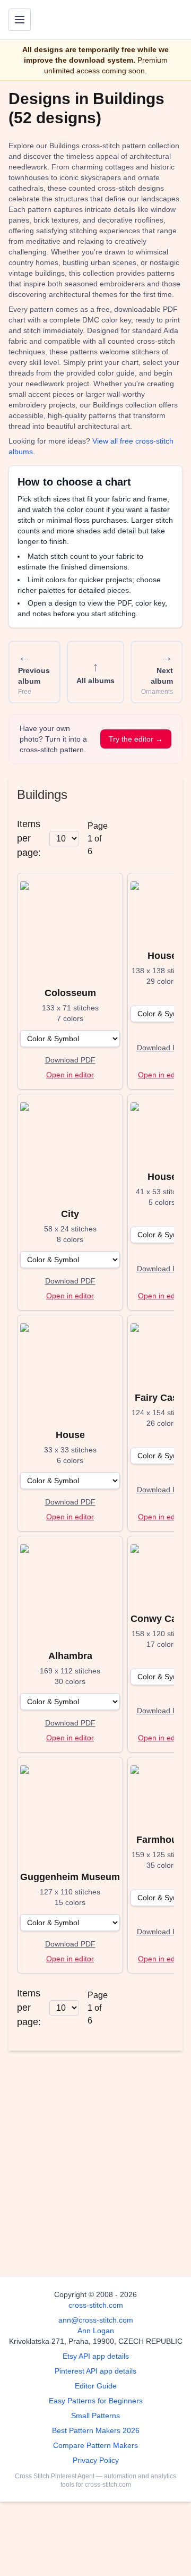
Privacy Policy (96, 2460)
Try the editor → (136, 739)
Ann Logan (96, 2331)
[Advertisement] (95, 2159)
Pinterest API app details (95, 2371)
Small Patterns (95, 2416)
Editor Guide (96, 2386)
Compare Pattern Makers (95, 2445)
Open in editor (70, 1075)
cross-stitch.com (96, 2305)
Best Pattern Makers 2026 (96, 2430)
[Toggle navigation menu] (20, 20)
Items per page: (29, 838)
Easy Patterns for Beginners (96, 2401)
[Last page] (171, 839)
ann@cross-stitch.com (96, 2320)
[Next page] (154, 839)
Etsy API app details (96, 2356)
